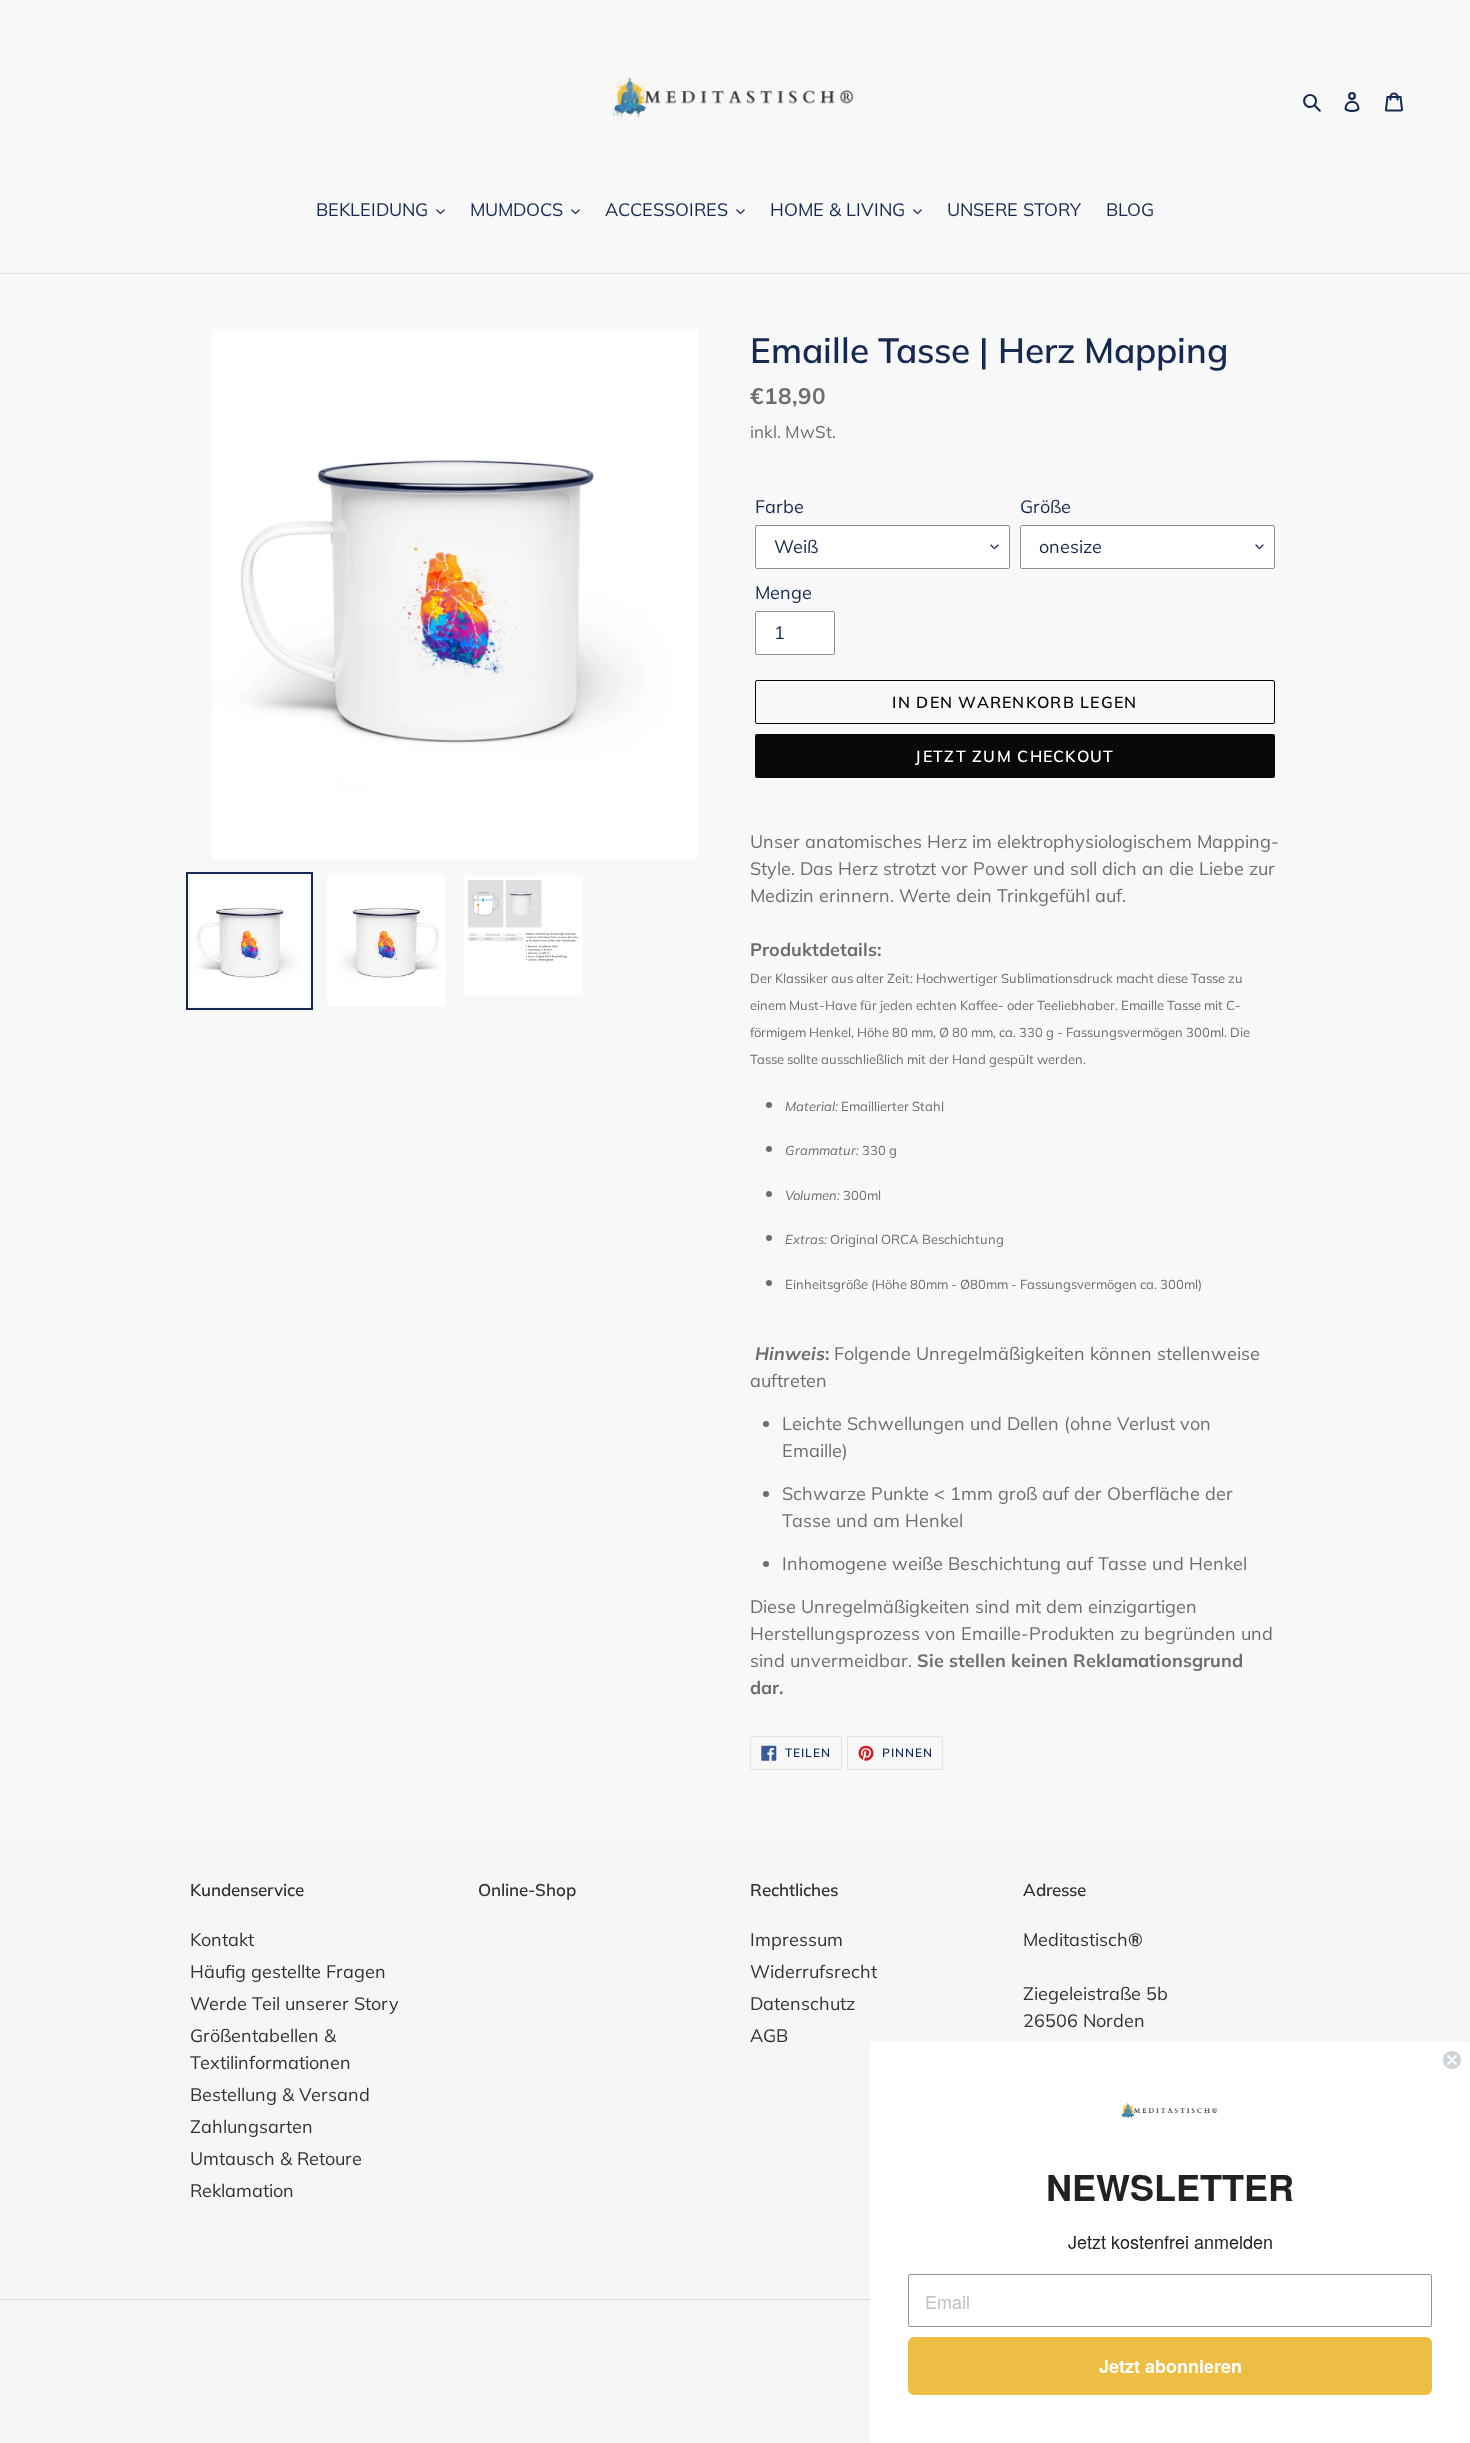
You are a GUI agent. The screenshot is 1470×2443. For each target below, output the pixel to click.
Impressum (796, 1939)
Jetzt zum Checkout (1014, 756)
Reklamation (242, 2190)
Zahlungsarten (251, 2126)
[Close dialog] (1452, 2060)
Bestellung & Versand (280, 2094)
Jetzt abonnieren (1170, 2366)
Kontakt (222, 1939)
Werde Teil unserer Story (294, 2003)
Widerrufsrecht (813, 1971)
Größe (1045, 506)
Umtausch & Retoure (276, 2158)
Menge (783, 592)
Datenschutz (802, 2003)
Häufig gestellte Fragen (288, 1971)
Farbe (779, 506)
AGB (769, 2035)
